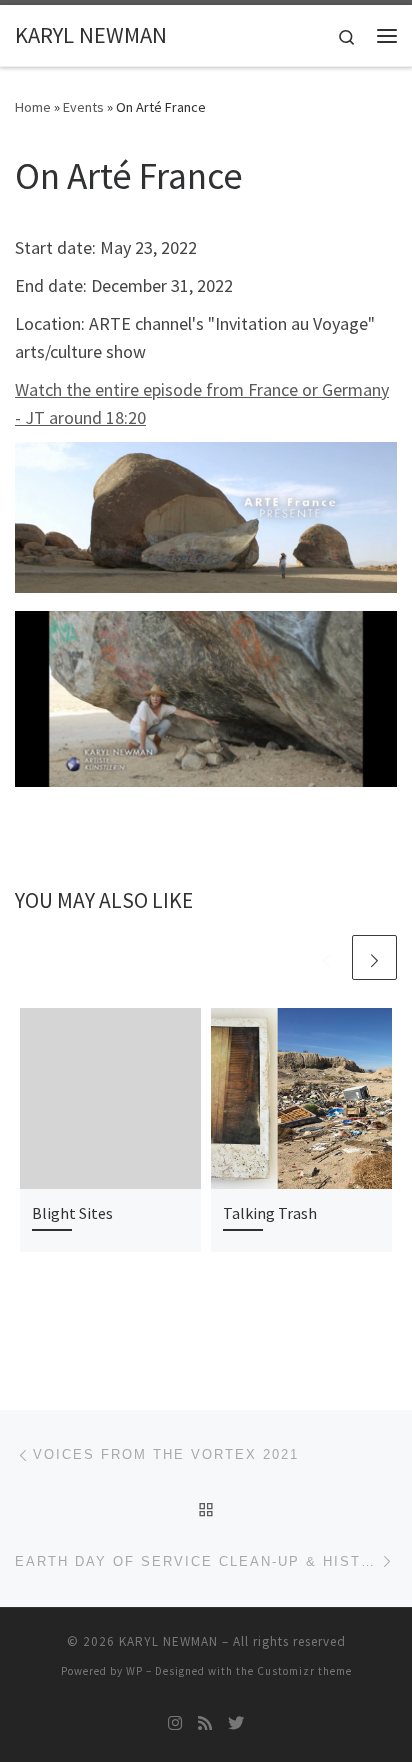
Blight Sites (72, 1213)
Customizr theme (304, 1671)
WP (134, 1671)
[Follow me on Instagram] (175, 1723)
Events (83, 107)
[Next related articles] (374, 957)
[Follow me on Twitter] (236, 1723)
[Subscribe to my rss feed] (205, 1723)
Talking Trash (270, 1213)
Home (33, 107)
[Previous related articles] (326, 957)
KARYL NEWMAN (168, 1641)
